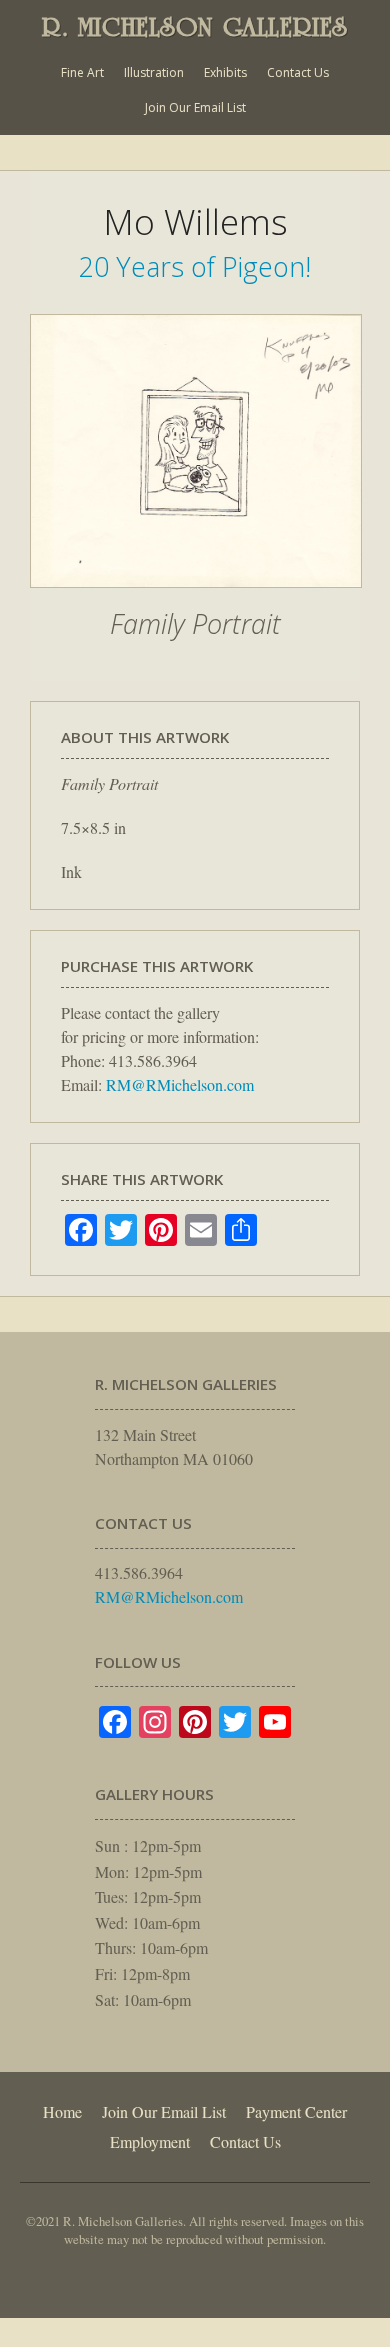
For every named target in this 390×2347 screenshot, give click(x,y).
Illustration (154, 72)
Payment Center (296, 2111)
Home (62, 2111)
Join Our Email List (195, 107)
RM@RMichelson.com (180, 1084)
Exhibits (225, 72)
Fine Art (82, 72)
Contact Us (298, 72)
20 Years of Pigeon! (195, 266)
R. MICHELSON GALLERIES (195, 27)
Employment (150, 2141)
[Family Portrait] (196, 598)
